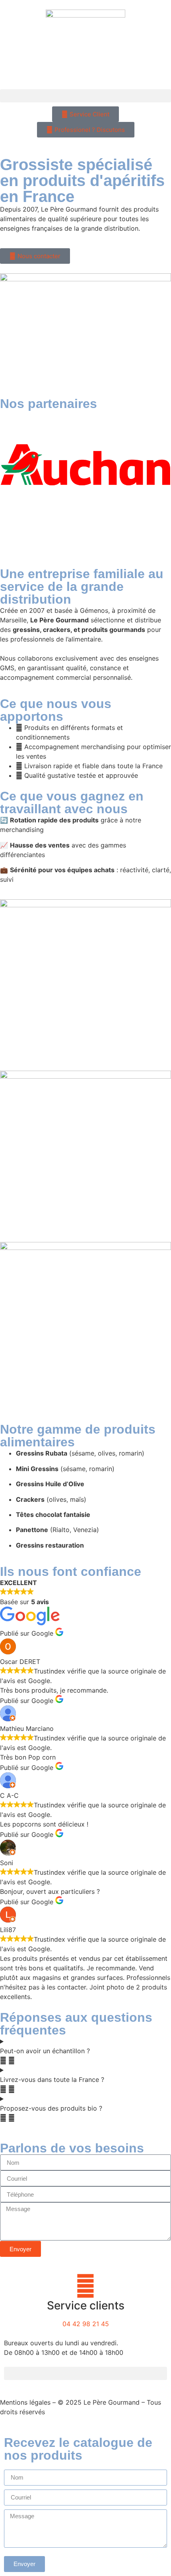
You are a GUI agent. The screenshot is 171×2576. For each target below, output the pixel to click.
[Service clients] (85, 2286)
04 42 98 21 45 (86, 2324)
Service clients (86, 2305)
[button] (85, 96)
